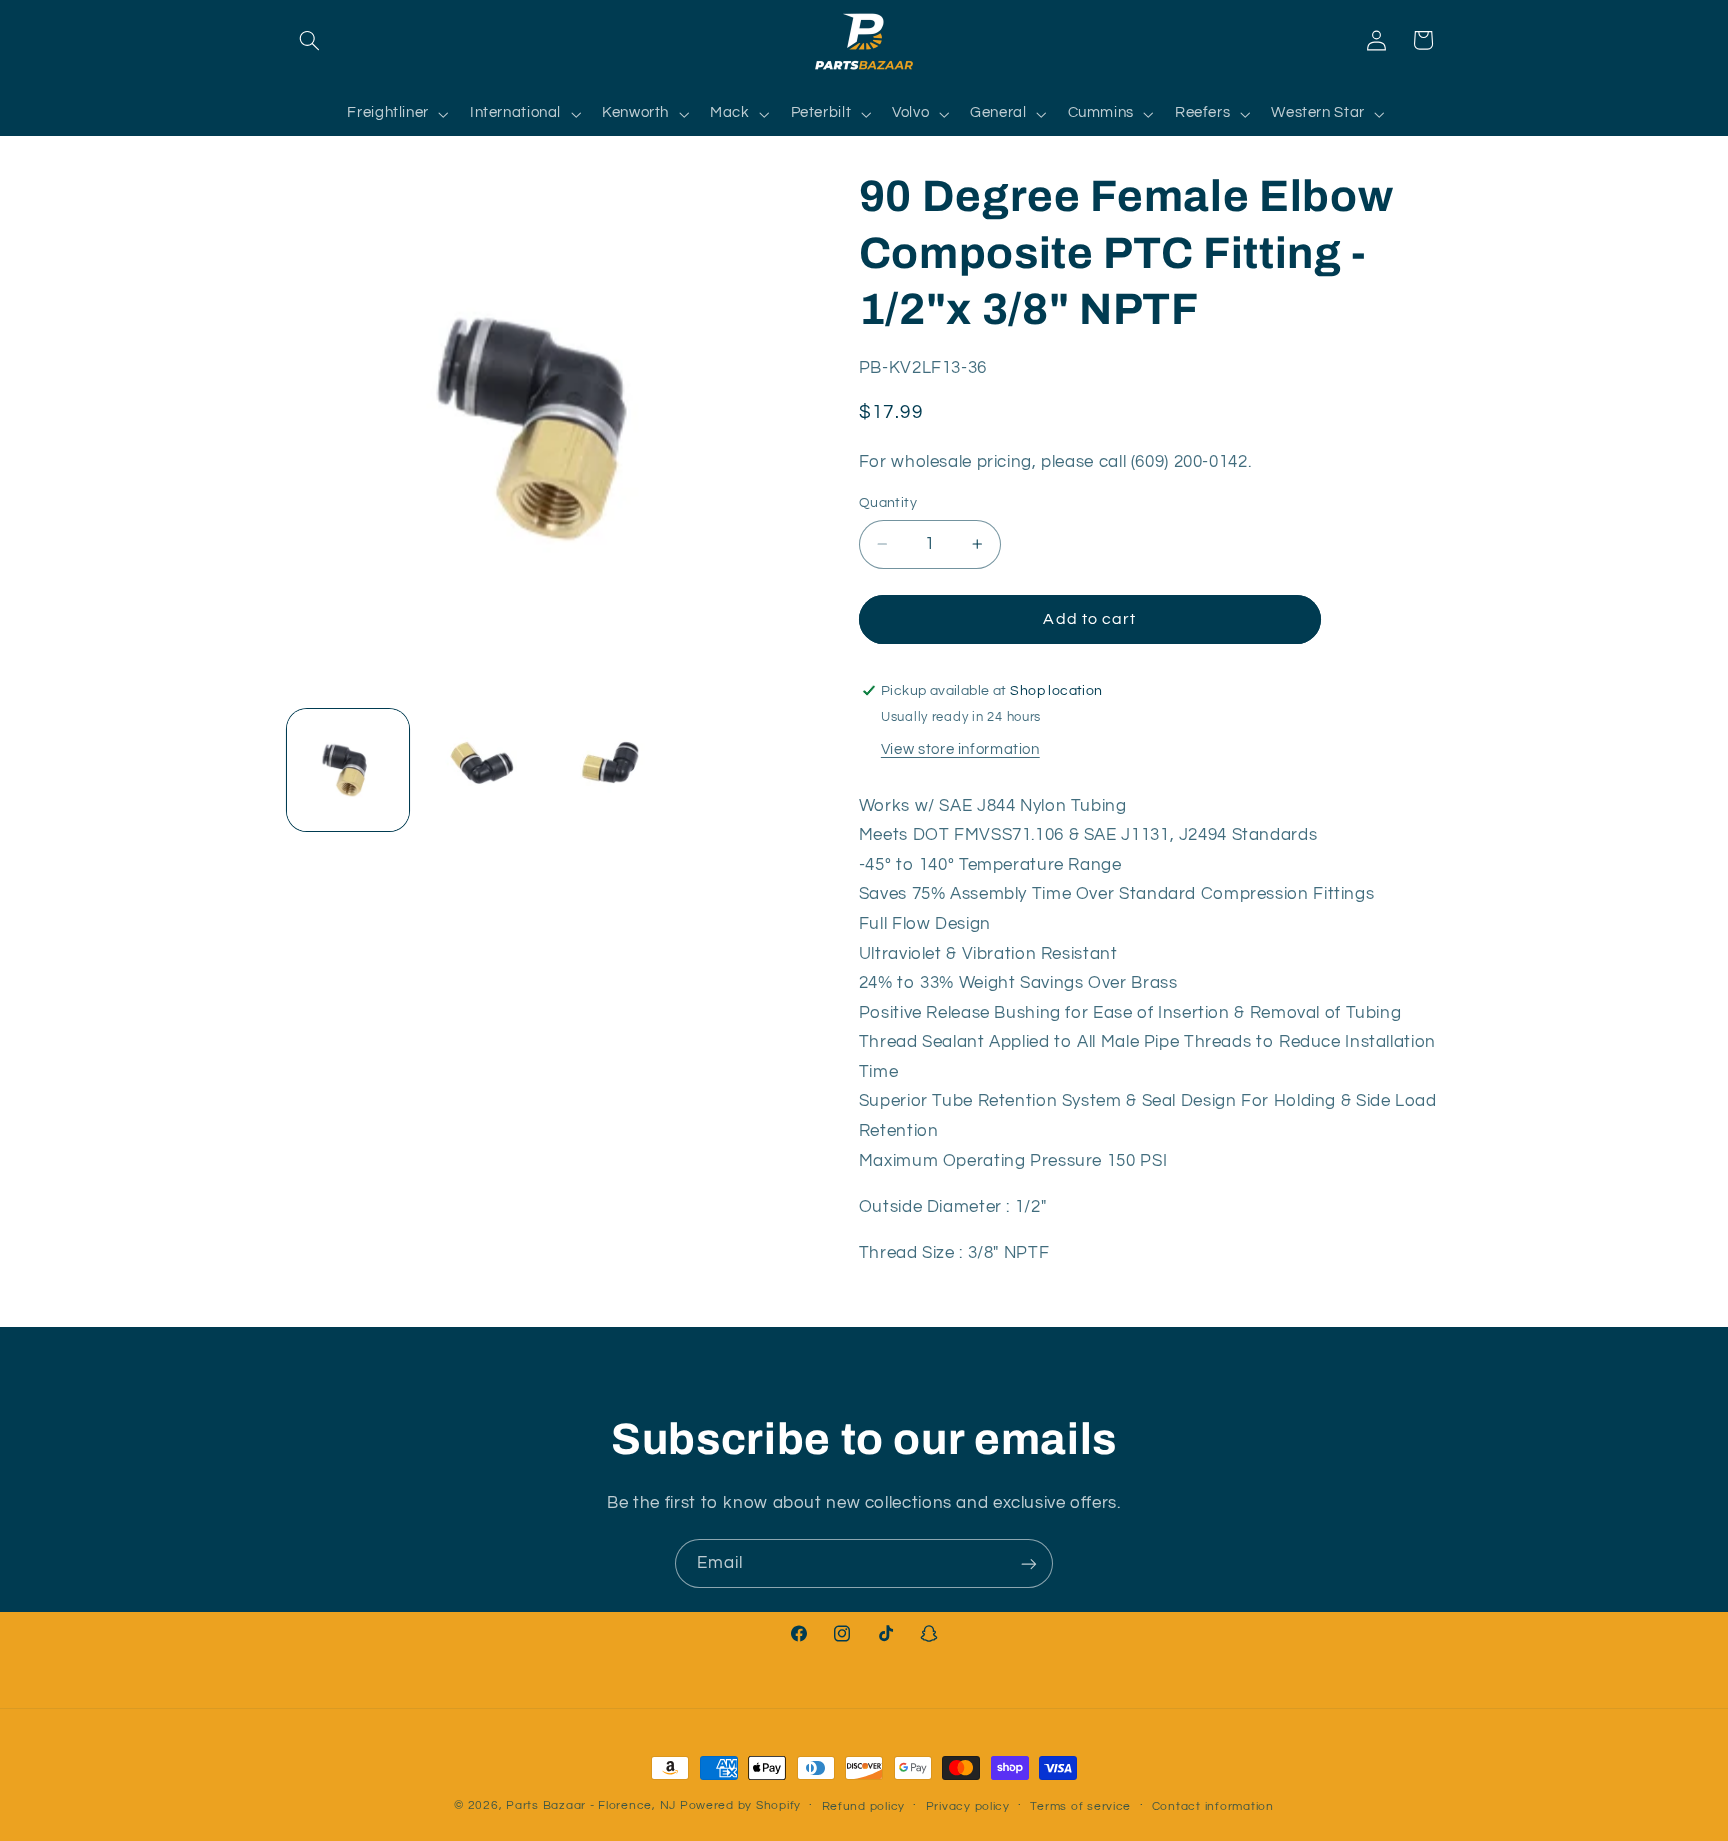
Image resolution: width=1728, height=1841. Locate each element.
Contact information (1213, 1806)
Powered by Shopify (740, 1805)
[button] (310, 40)
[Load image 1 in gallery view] (348, 770)
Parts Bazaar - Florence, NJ (591, 1805)
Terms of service (1080, 1806)
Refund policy (864, 1806)
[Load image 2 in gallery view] (480, 770)
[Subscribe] (1029, 1563)
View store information (960, 749)
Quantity (888, 503)
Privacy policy (968, 1806)
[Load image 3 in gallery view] (613, 770)
